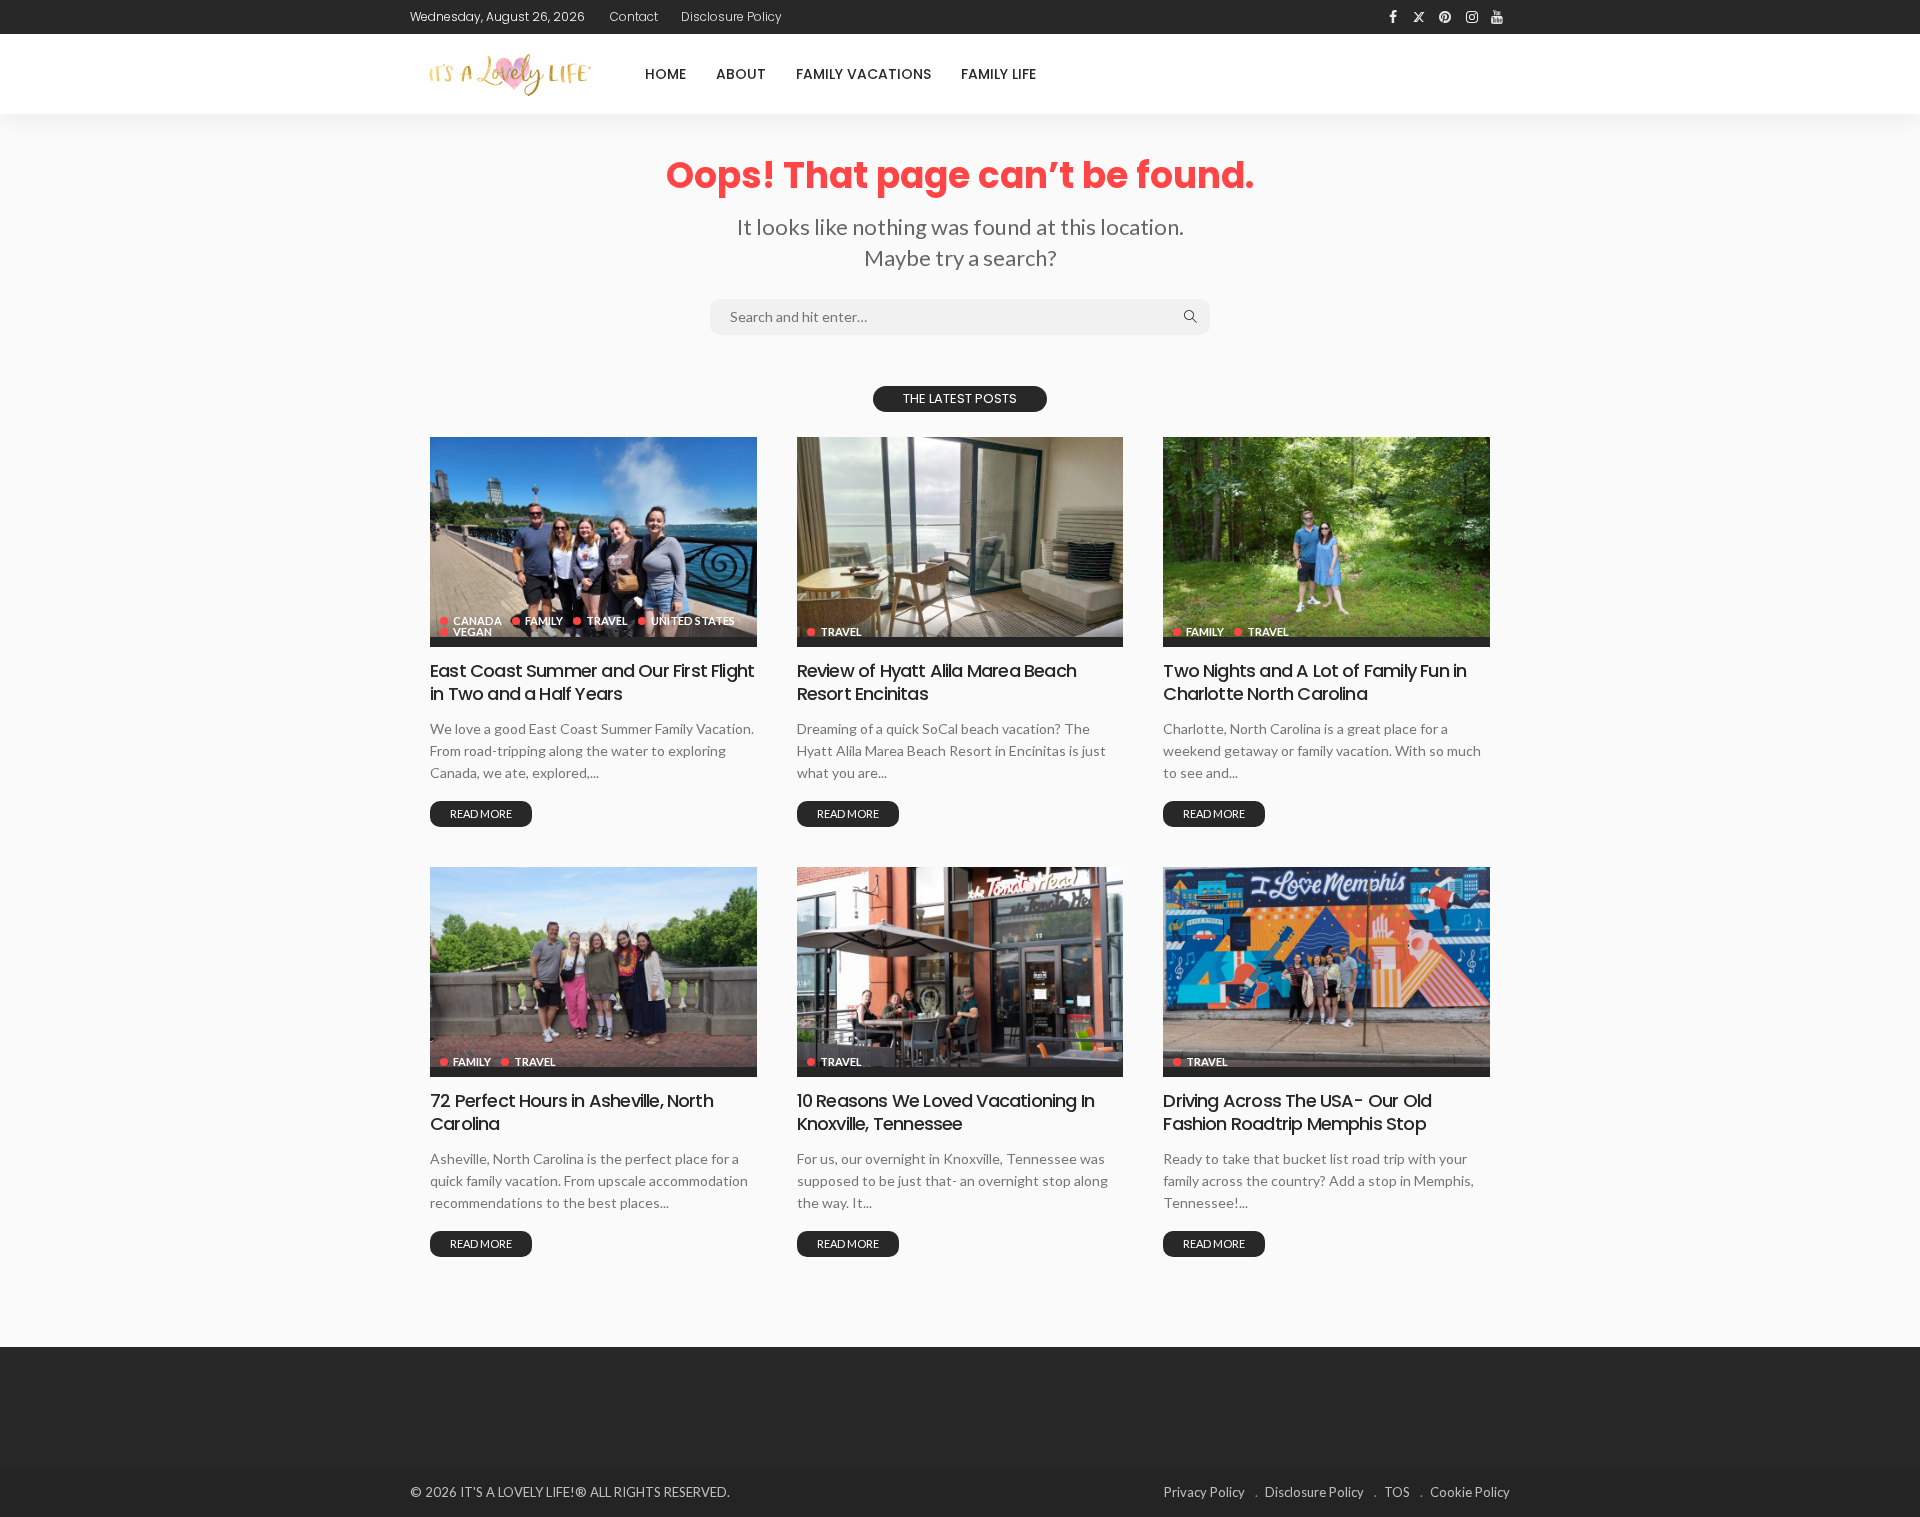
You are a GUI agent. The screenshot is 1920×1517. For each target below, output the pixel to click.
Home (665, 74)
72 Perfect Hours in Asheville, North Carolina (571, 1112)
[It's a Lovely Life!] (510, 74)
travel (607, 620)
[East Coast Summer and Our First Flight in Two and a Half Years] (593, 537)
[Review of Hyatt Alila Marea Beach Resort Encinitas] (960, 537)
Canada (477, 620)
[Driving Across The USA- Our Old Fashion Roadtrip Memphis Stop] (1326, 967)
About (741, 74)
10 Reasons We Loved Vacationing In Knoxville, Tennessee (945, 1112)
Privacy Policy (1204, 1492)
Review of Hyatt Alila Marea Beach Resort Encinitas (936, 682)
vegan (472, 631)
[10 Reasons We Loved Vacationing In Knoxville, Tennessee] (960, 967)
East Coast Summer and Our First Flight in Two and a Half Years (592, 682)
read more (481, 813)
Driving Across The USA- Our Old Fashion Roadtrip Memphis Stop (1297, 1112)
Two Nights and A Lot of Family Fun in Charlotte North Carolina (1314, 682)
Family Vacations (863, 74)
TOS (1397, 1492)
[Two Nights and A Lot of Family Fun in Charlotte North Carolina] (1326, 537)
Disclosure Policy (731, 16)
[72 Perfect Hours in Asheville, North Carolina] (593, 967)
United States (693, 620)
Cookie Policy (1470, 1492)
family (544, 620)
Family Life (998, 74)
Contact (634, 16)
